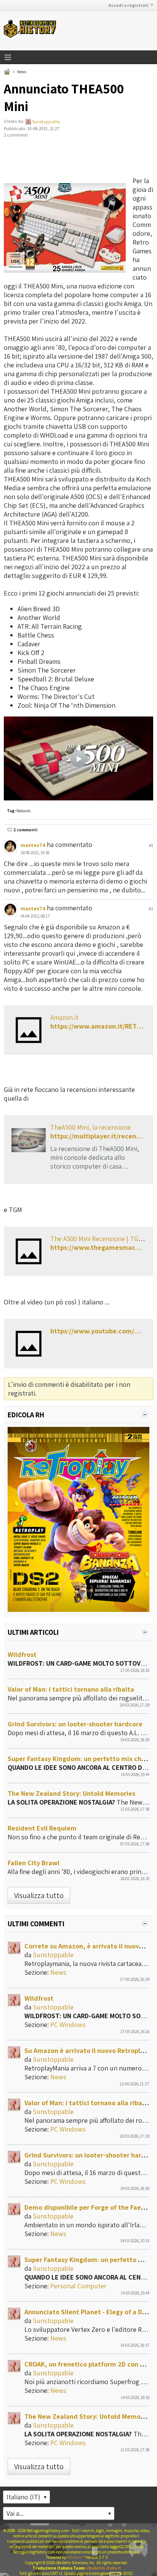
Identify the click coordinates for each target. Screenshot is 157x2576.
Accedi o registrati (128, 5)
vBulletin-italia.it (104, 2568)
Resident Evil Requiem (42, 1828)
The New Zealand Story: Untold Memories (71, 1793)
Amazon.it (64, 1017)
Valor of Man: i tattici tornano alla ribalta (71, 1689)
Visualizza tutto (39, 1895)
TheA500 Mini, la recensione (91, 1127)
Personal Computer (78, 2286)
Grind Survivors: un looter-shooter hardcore (75, 1724)
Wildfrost (22, 1654)
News (22, 72)
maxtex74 (33, 845)
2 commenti (25, 830)
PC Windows (68, 2025)
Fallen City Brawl (34, 1863)
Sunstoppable (46, 122)
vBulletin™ (76, 2557)
